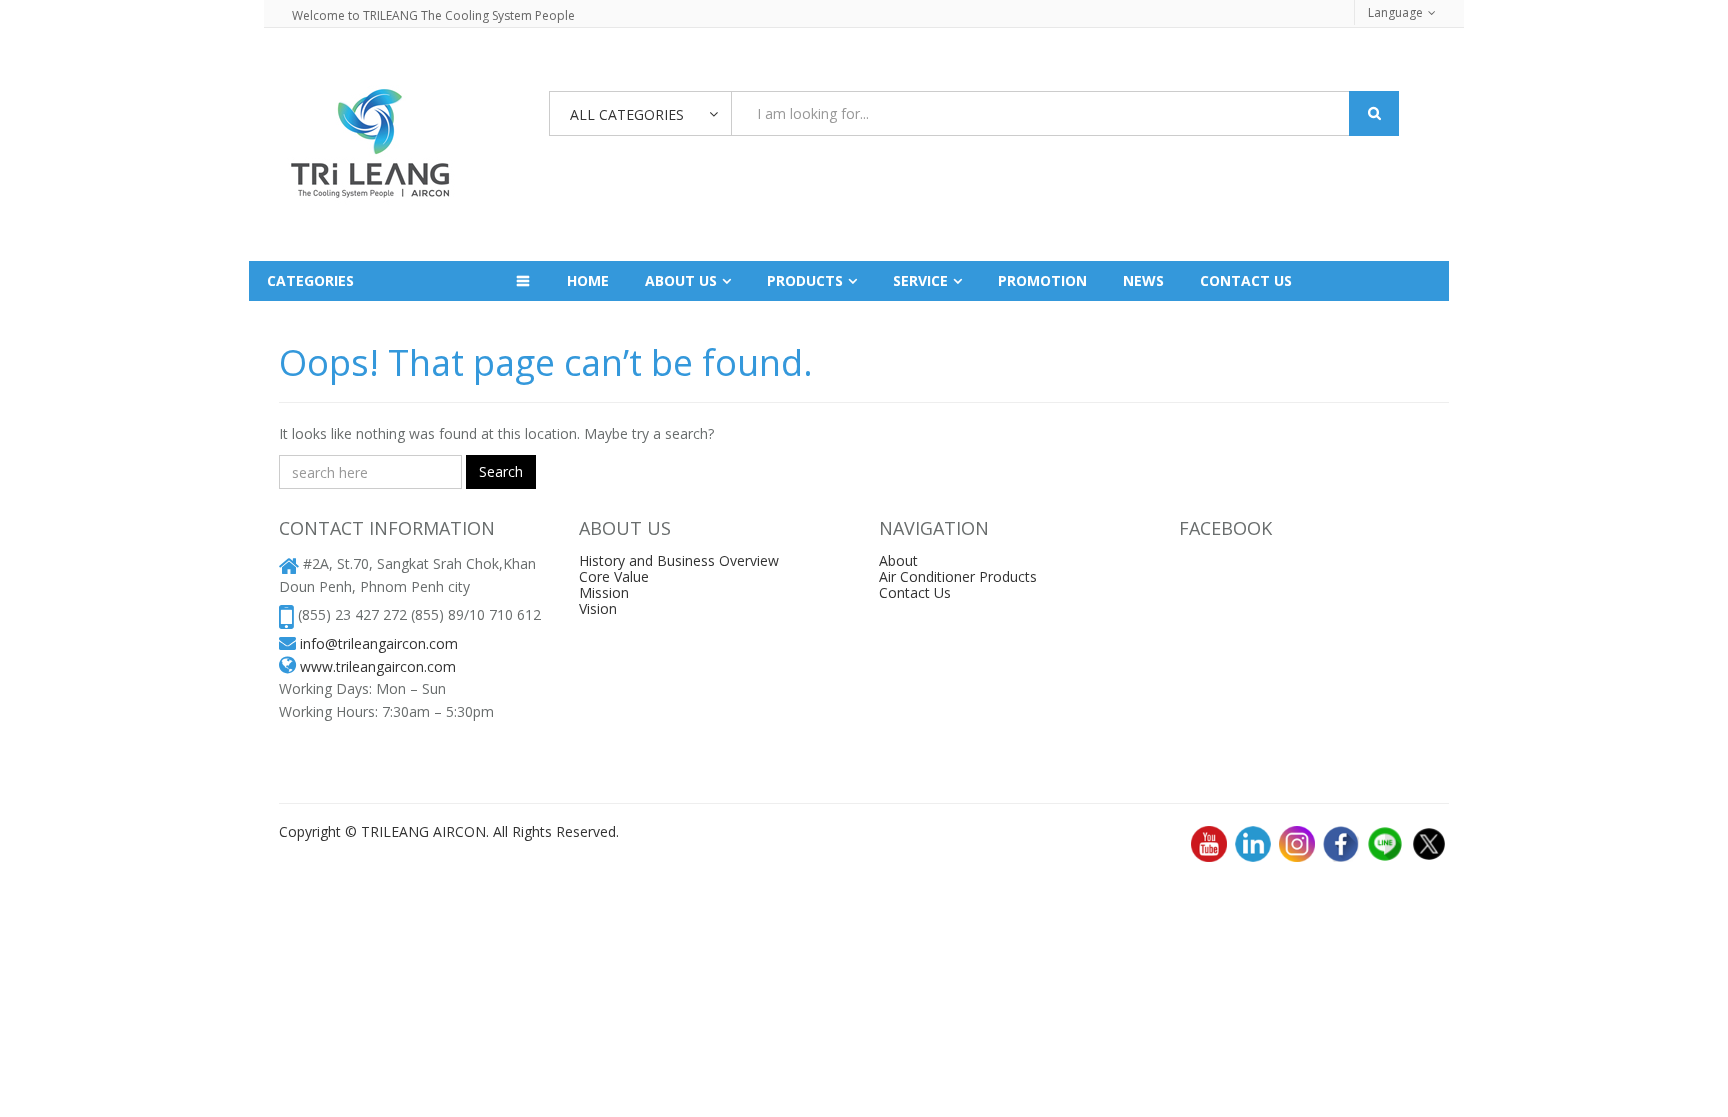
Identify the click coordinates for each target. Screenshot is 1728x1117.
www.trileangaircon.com (378, 666)
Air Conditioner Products (958, 576)
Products (805, 280)
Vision (598, 608)
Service (920, 280)
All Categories (627, 114)
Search (501, 471)
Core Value (614, 576)
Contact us (1246, 280)
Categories (310, 280)
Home (588, 280)
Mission (604, 592)
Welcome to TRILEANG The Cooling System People (433, 15)
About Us (681, 280)
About (898, 560)
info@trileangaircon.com (379, 643)
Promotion (1042, 280)
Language (1395, 12)
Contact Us (915, 592)
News (1143, 280)
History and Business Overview (679, 560)
